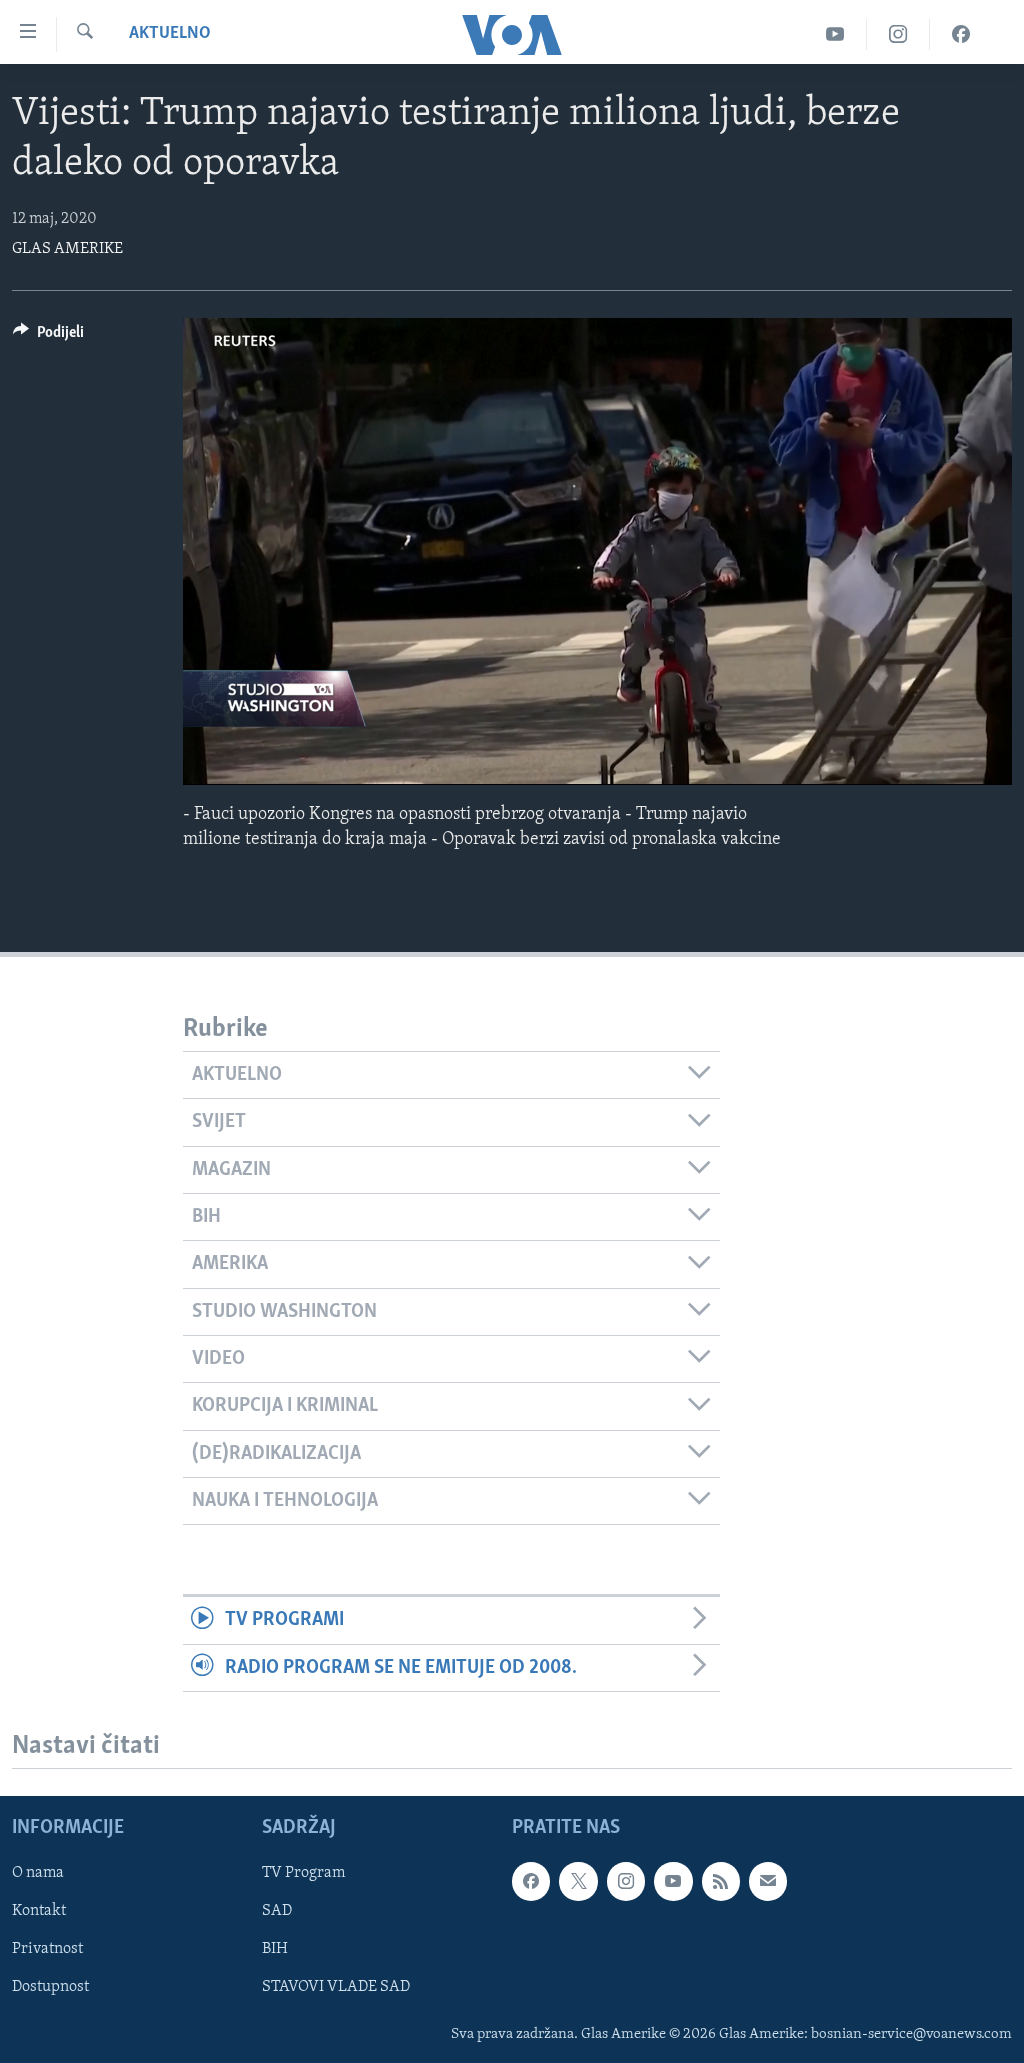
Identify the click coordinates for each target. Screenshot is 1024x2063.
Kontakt (39, 1911)
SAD (277, 1911)
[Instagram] (898, 34)
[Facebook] (961, 34)
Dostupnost (50, 1987)
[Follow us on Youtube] (673, 1881)
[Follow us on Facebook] (531, 1881)
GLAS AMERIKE (67, 249)
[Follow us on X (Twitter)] (578, 1881)
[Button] (48, 337)
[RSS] (721, 1881)
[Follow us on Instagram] (626, 1881)
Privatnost (47, 1949)
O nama (38, 1873)
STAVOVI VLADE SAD (336, 1987)
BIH (275, 1949)
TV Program (303, 1873)
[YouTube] (835, 34)
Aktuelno (170, 34)
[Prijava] (768, 1881)
